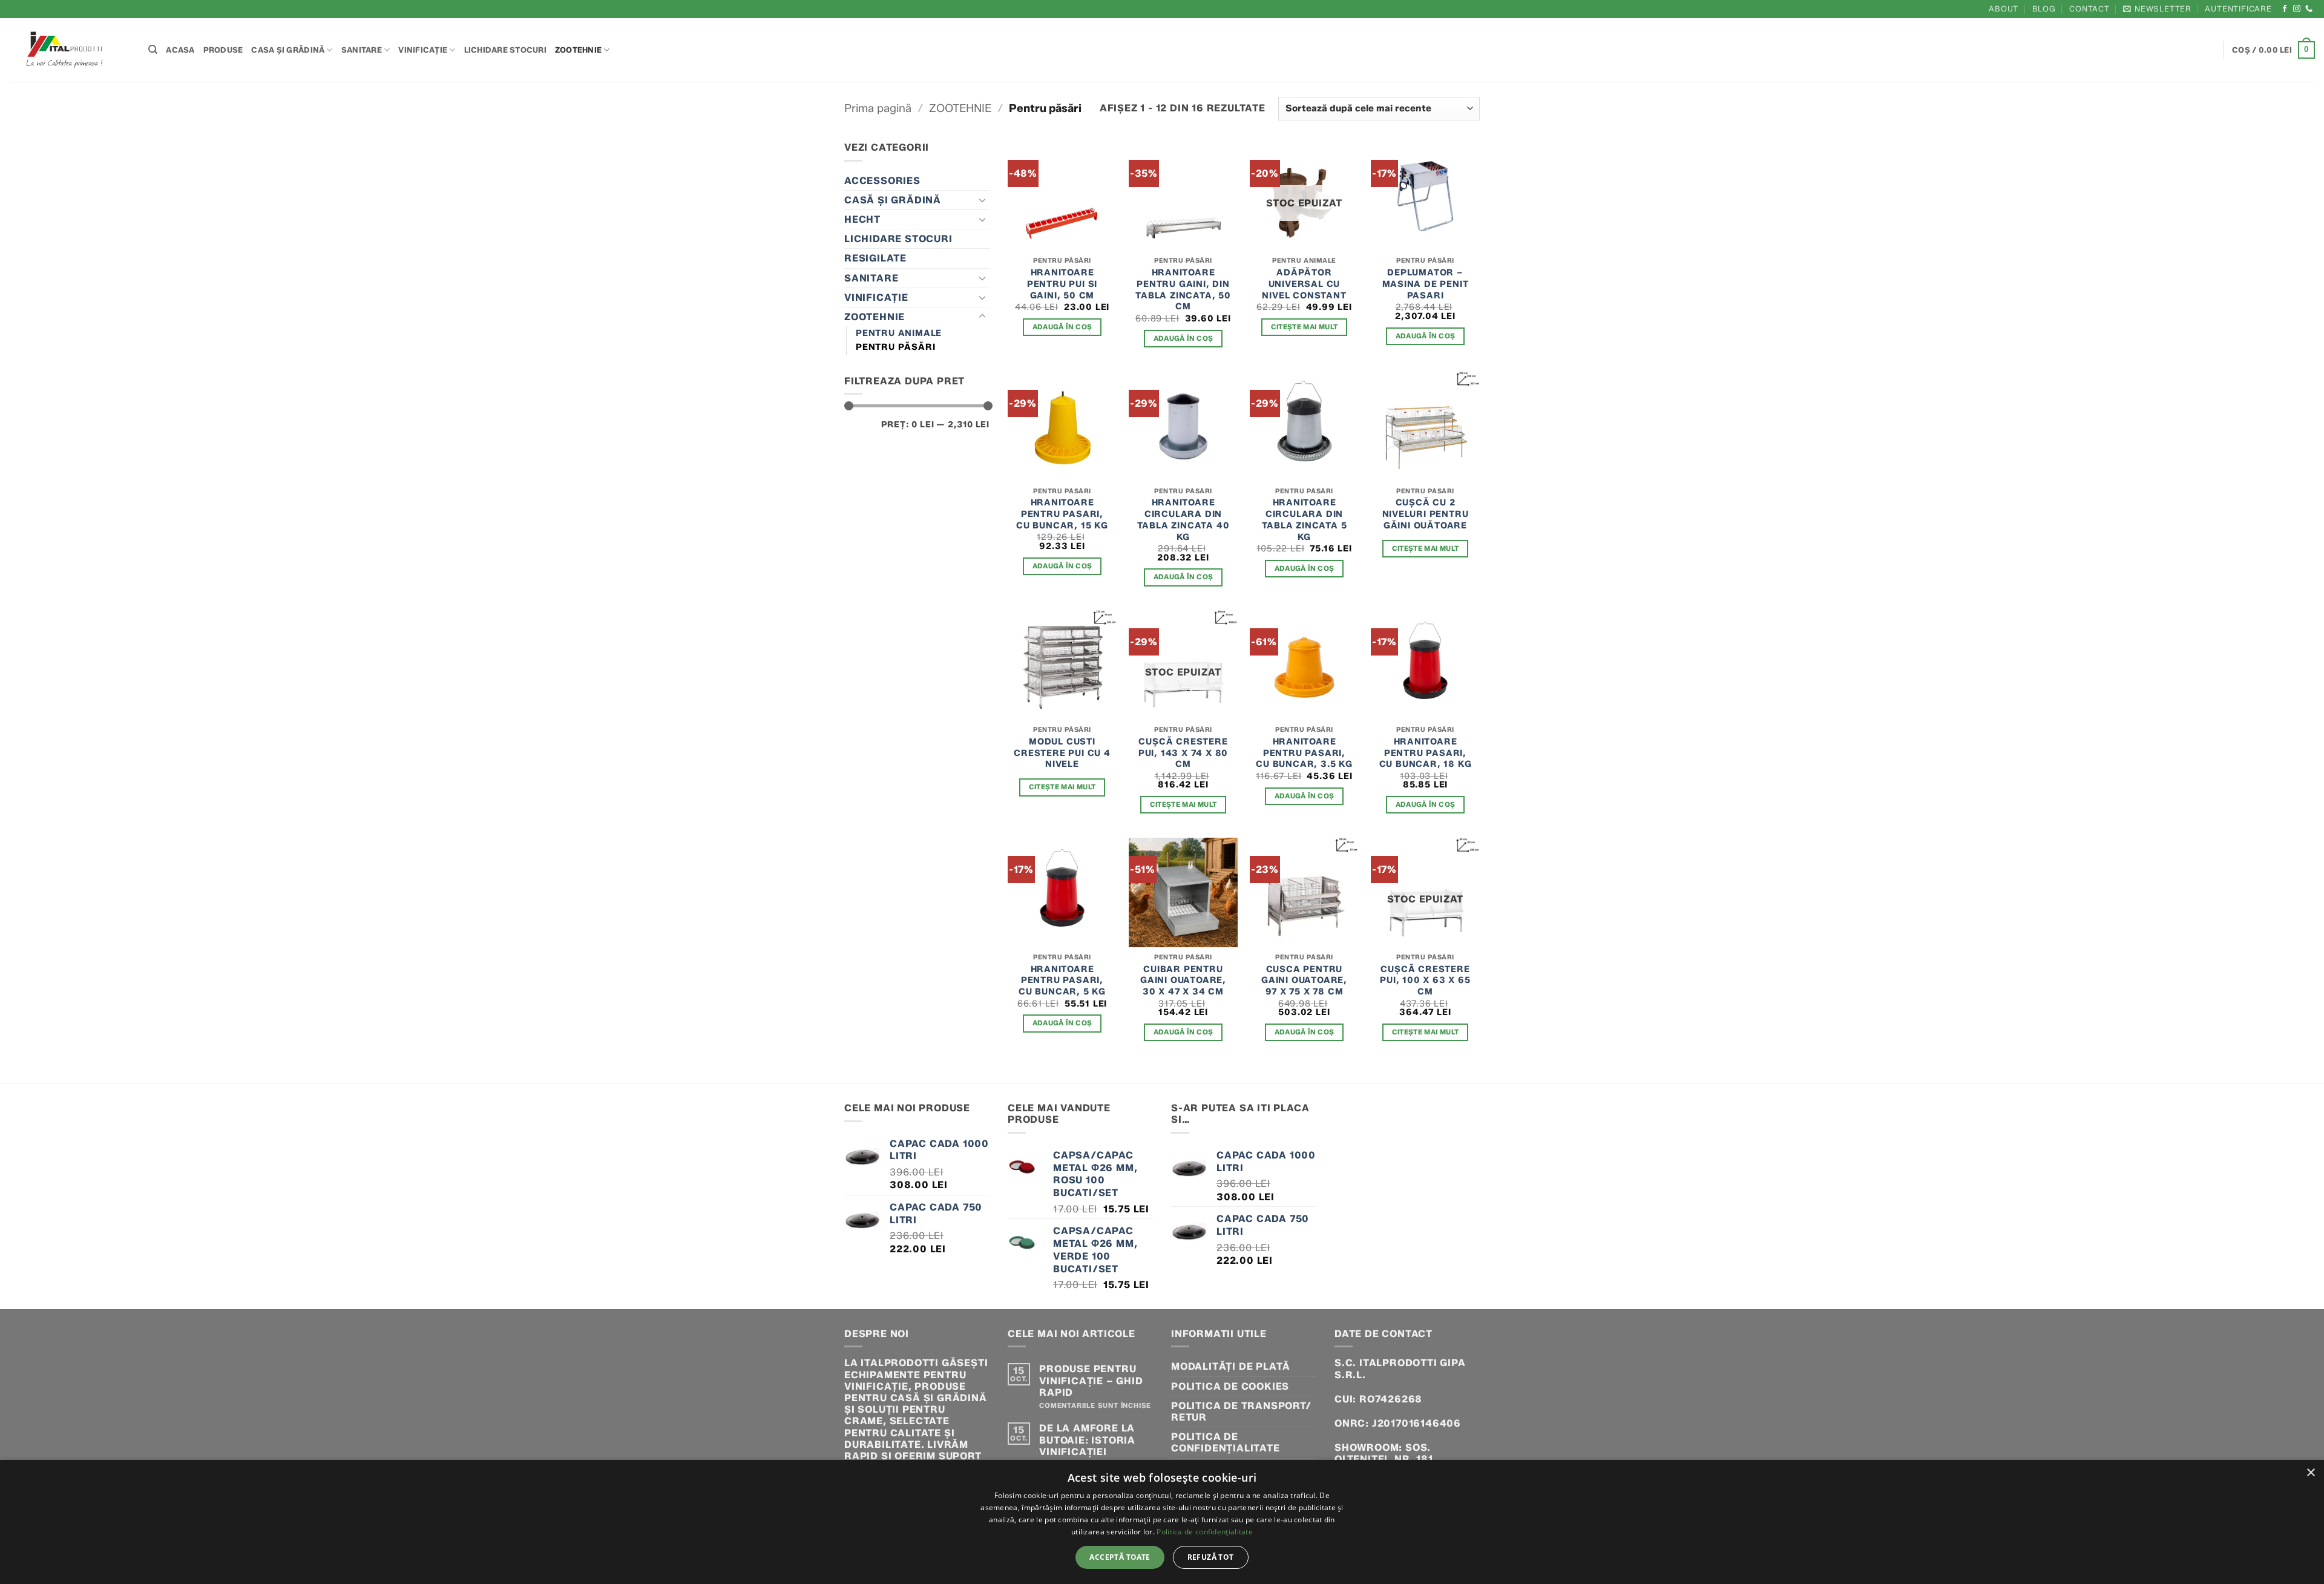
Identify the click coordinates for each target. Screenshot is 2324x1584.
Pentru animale (899, 333)
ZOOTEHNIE (578, 50)
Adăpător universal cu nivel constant (1304, 284)
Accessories (882, 181)
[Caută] (153, 50)
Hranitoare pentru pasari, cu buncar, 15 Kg (1062, 514)
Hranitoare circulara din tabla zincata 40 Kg (1183, 519)
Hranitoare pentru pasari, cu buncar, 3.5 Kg (1304, 753)
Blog (2044, 9)
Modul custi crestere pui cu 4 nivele (1062, 753)
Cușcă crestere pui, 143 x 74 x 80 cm (1183, 753)
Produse (223, 50)
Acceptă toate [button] (1120, 1557)
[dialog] (1162, 1522)
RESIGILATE (875, 258)
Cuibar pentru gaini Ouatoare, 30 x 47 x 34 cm (1183, 980)
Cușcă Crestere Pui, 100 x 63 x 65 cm (1425, 980)
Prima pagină (878, 108)
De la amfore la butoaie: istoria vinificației (1087, 1440)
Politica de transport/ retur (1241, 1411)
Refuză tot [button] (1211, 1557)
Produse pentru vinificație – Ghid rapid (1091, 1380)
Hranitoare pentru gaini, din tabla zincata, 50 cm (1183, 289)
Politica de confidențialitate (1226, 1442)
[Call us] (2309, 9)
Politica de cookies (1230, 1386)
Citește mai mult (1305, 327)
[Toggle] (982, 200)
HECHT (862, 219)
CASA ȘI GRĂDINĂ (288, 50)
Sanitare (362, 50)
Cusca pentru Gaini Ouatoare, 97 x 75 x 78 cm (1304, 980)
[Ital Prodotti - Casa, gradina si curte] (70, 50)
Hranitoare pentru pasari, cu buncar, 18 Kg (1426, 753)
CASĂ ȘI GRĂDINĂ (893, 200)
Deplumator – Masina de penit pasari (1426, 284)
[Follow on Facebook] (2285, 9)
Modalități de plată (1231, 1366)
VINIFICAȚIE (423, 50)
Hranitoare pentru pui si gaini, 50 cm (1062, 284)
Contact (2089, 9)
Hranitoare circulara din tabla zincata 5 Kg (1305, 519)
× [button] (2310, 1473)
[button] (2157, 9)
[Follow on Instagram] (2297, 9)
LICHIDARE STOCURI (505, 50)
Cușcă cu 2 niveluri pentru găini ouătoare (1426, 514)
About (2004, 9)
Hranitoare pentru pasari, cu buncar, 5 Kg (1062, 980)
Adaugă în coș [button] (1062, 327)
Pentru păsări (895, 347)
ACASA (180, 50)
